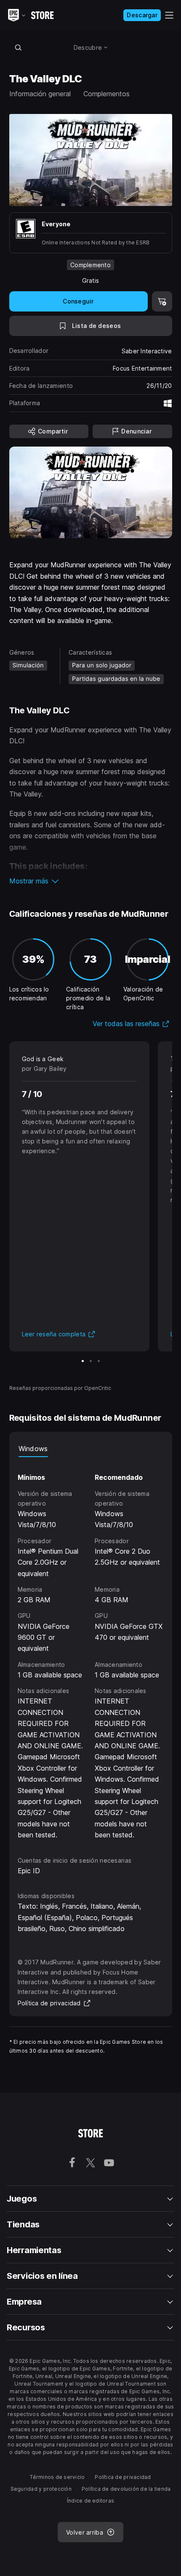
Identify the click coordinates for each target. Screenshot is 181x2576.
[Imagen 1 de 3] (83, 1361)
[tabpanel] (91, 1649)
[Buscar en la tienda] (19, 47)
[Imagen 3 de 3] (99, 1361)
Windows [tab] (33, 1449)
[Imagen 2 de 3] (91, 1361)
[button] (91, 881)
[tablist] (91, 1449)
